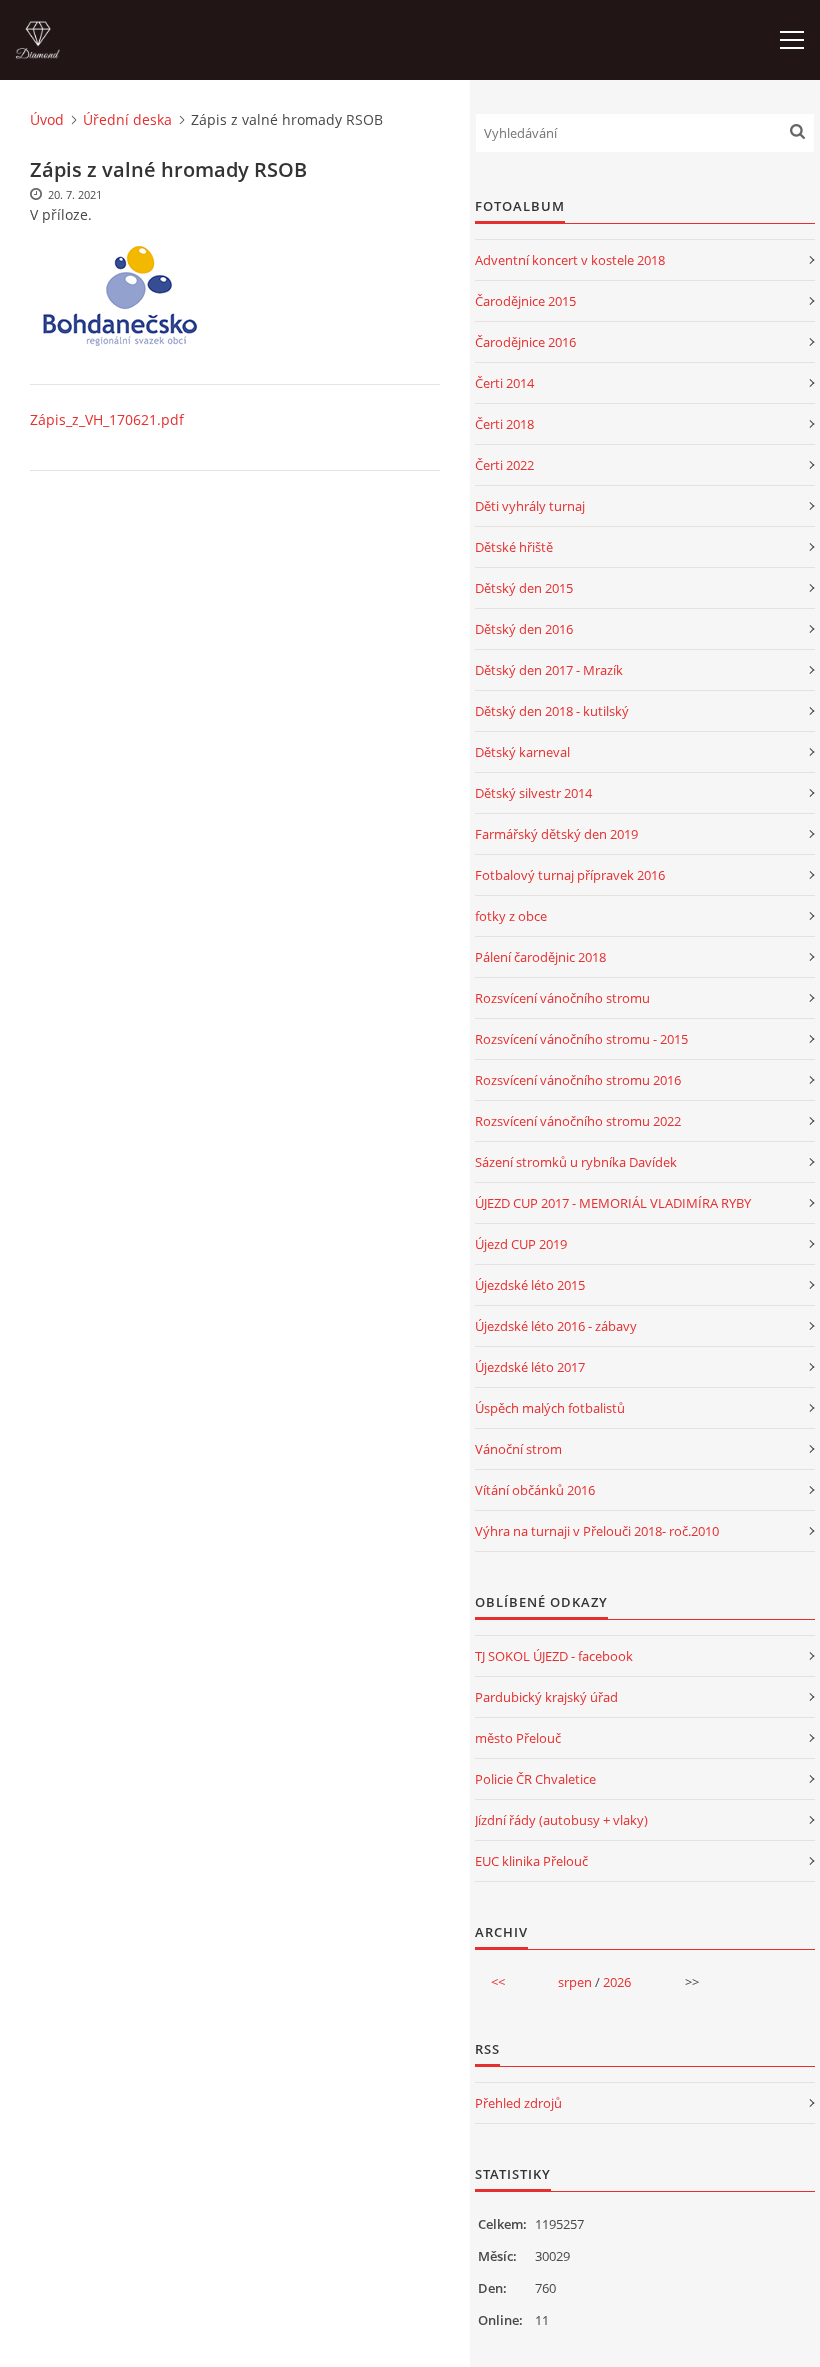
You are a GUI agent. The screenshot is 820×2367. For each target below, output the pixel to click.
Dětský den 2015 (524, 588)
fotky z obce (511, 916)
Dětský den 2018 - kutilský (552, 711)
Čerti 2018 (504, 424)
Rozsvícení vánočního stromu (562, 998)
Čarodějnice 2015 (525, 301)
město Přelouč (518, 1738)
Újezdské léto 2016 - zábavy (556, 1326)
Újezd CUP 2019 (521, 1244)
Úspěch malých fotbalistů (550, 1408)
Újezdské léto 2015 (530, 1285)
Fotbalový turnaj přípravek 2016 (570, 875)
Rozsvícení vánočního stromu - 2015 (581, 1039)
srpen (575, 1982)
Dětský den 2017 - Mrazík (549, 670)
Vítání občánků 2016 (535, 1490)
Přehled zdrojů (518, 2103)
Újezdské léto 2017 (530, 1367)
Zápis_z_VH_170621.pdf (107, 419)
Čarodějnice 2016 (525, 342)
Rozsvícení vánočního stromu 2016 (578, 1080)
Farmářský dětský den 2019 (556, 834)
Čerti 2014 (504, 383)
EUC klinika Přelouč (531, 1861)
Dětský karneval (522, 752)
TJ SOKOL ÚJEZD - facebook (554, 1656)
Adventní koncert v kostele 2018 (570, 260)
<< (498, 1982)
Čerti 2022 (504, 465)
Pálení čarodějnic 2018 (540, 957)
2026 (617, 1982)
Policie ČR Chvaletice (535, 1779)
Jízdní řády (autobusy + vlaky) (561, 1820)
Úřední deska (127, 119)
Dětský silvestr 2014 (533, 793)
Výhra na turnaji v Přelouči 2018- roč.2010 (597, 1531)
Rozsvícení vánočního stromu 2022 (578, 1121)
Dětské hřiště (514, 547)
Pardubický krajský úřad (546, 1697)
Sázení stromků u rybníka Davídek (576, 1162)
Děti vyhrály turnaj (530, 506)
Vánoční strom (518, 1449)
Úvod (47, 119)
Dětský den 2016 (524, 629)
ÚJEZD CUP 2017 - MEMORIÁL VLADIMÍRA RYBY (613, 1203)
